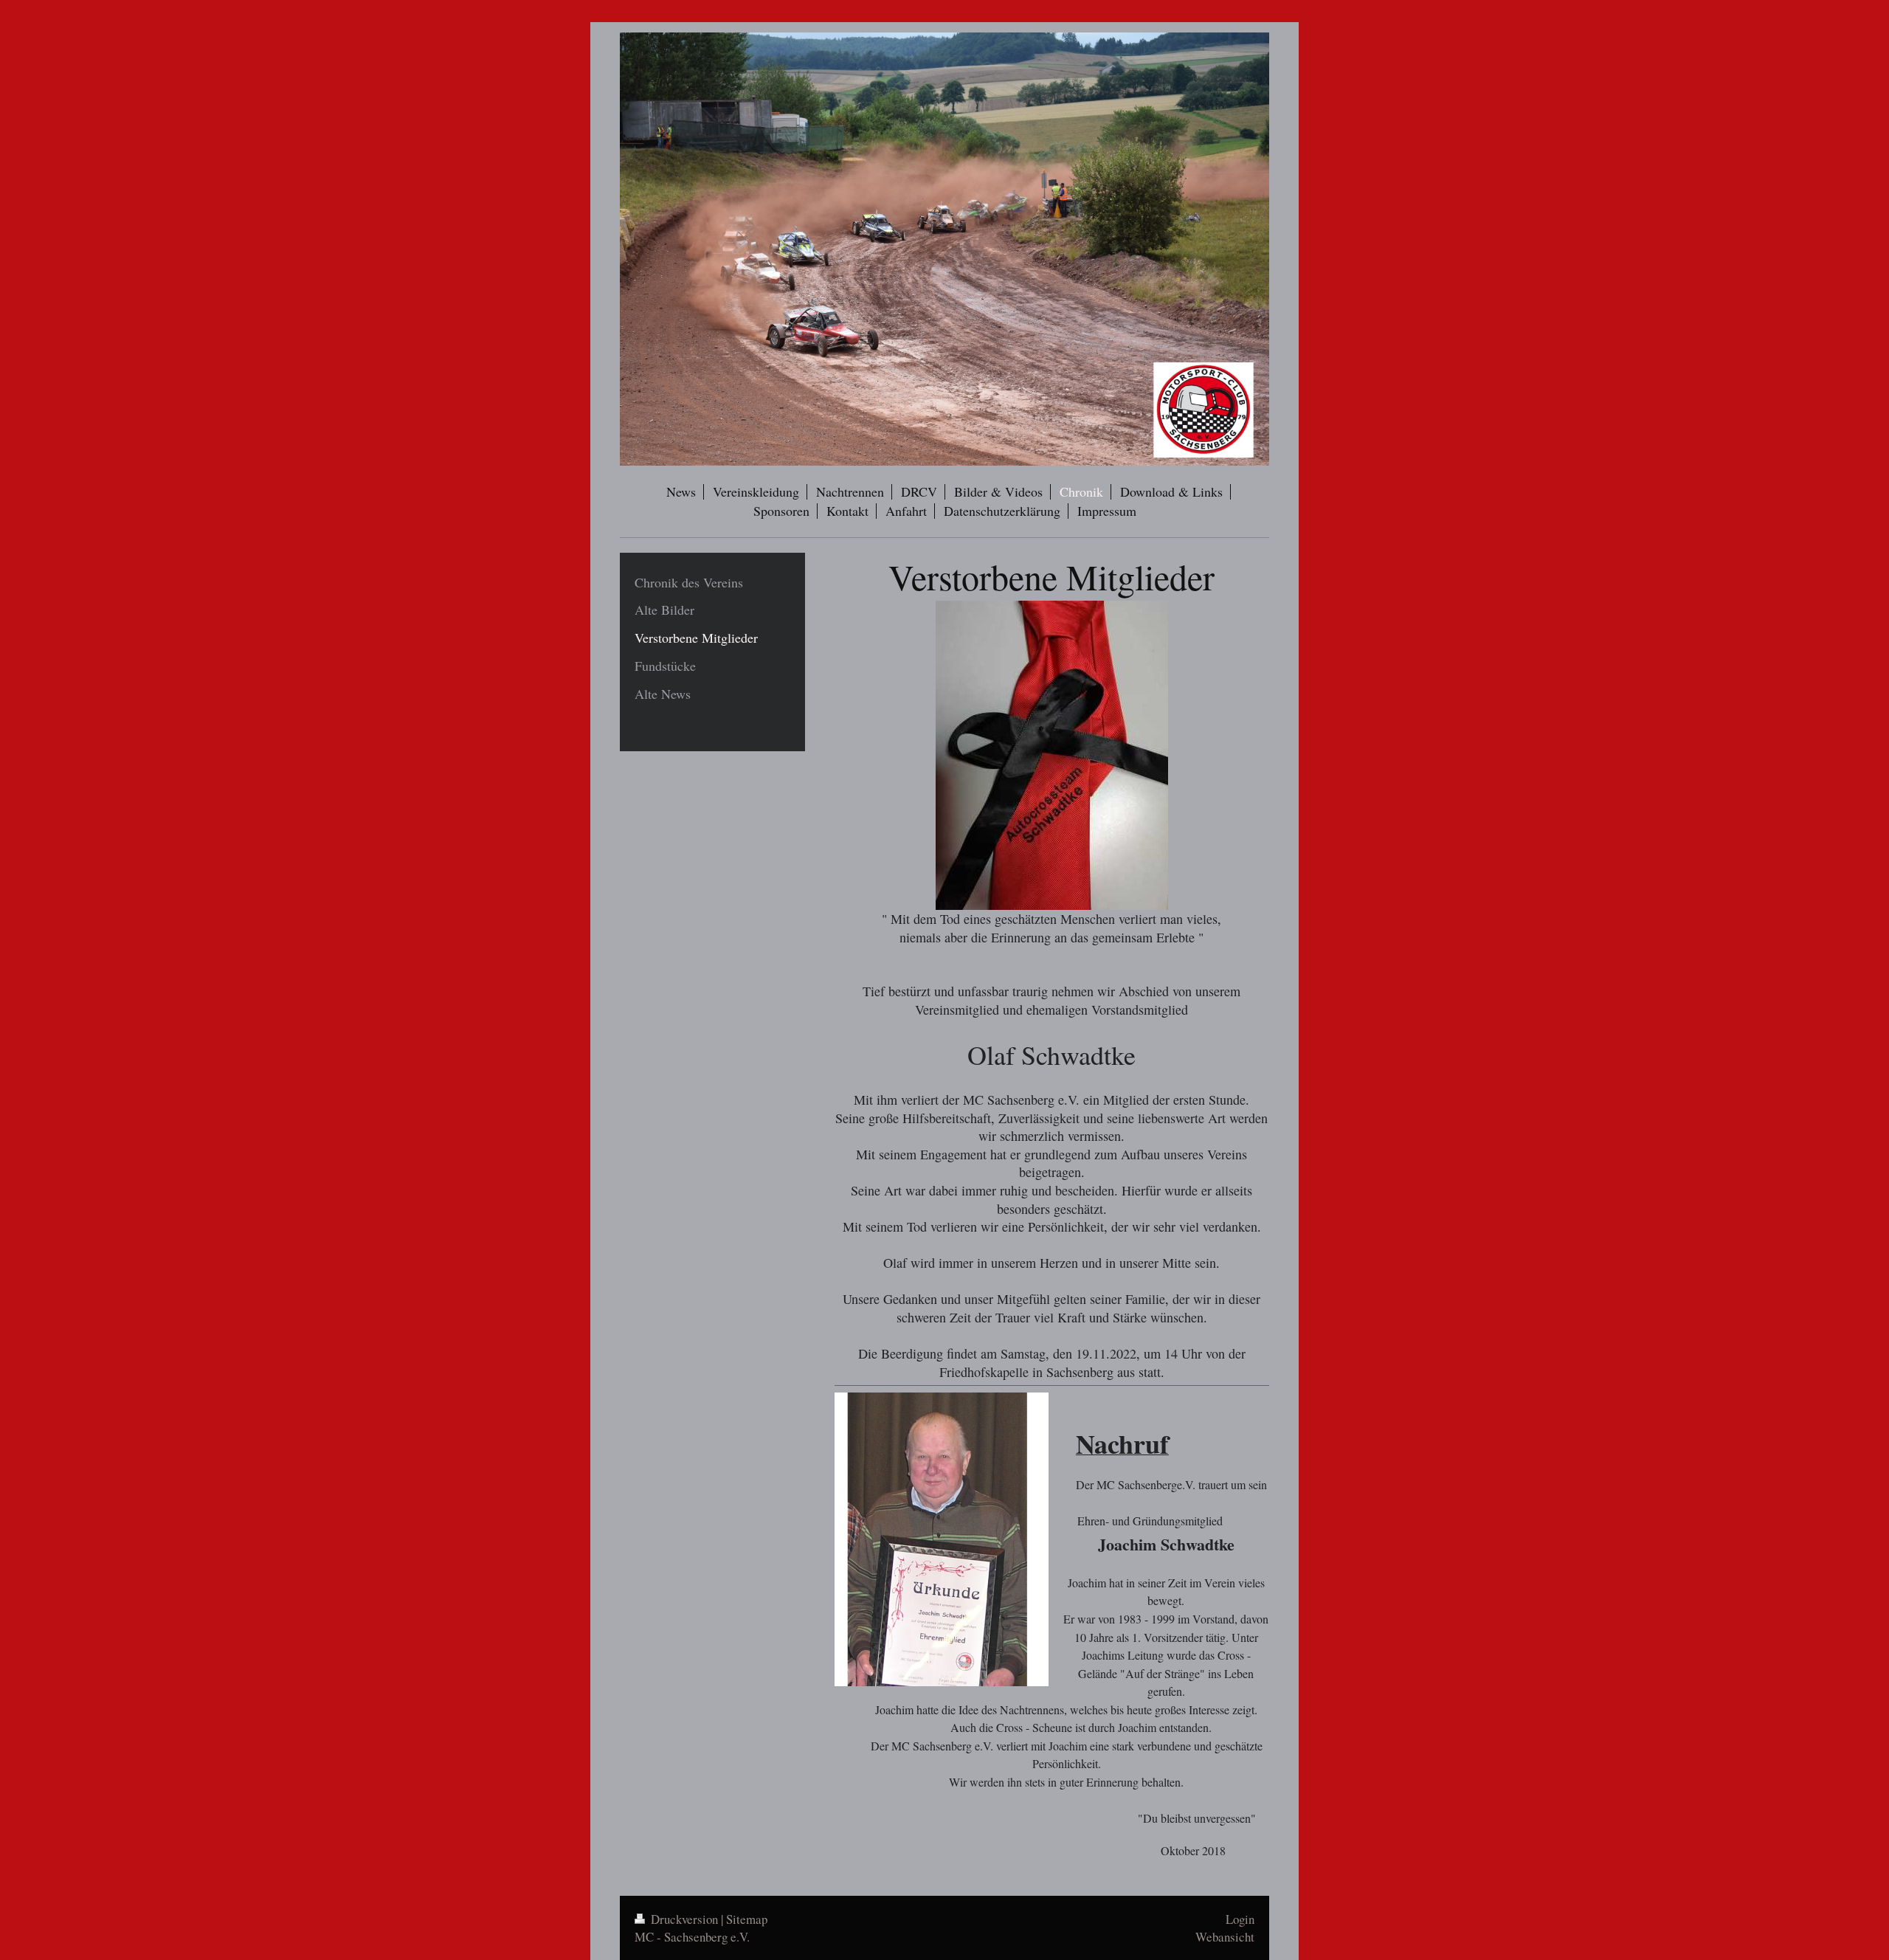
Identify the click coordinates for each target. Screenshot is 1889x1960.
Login (1240, 1919)
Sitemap (747, 1919)
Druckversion (684, 1919)
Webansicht (1225, 1937)
